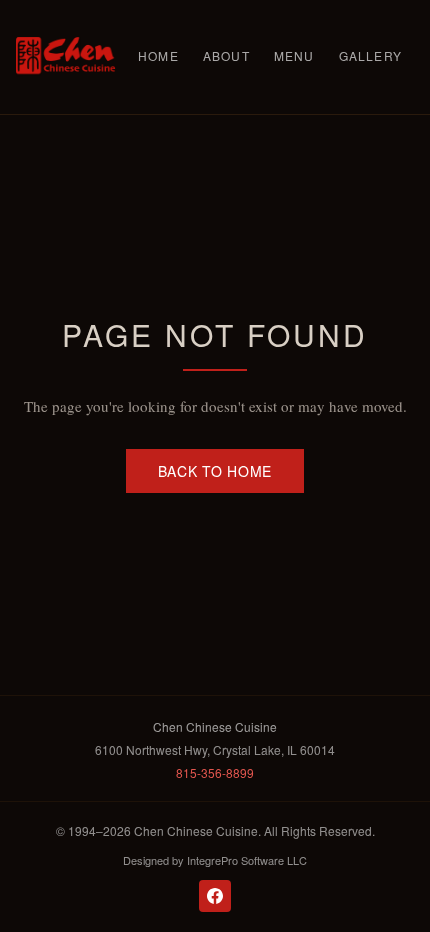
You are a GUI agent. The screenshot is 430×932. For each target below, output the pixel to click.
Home (158, 55)
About (226, 55)
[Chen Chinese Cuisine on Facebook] (215, 896)
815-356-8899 (215, 772)
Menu (294, 55)
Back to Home (215, 471)
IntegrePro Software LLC (247, 860)
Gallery (370, 55)
